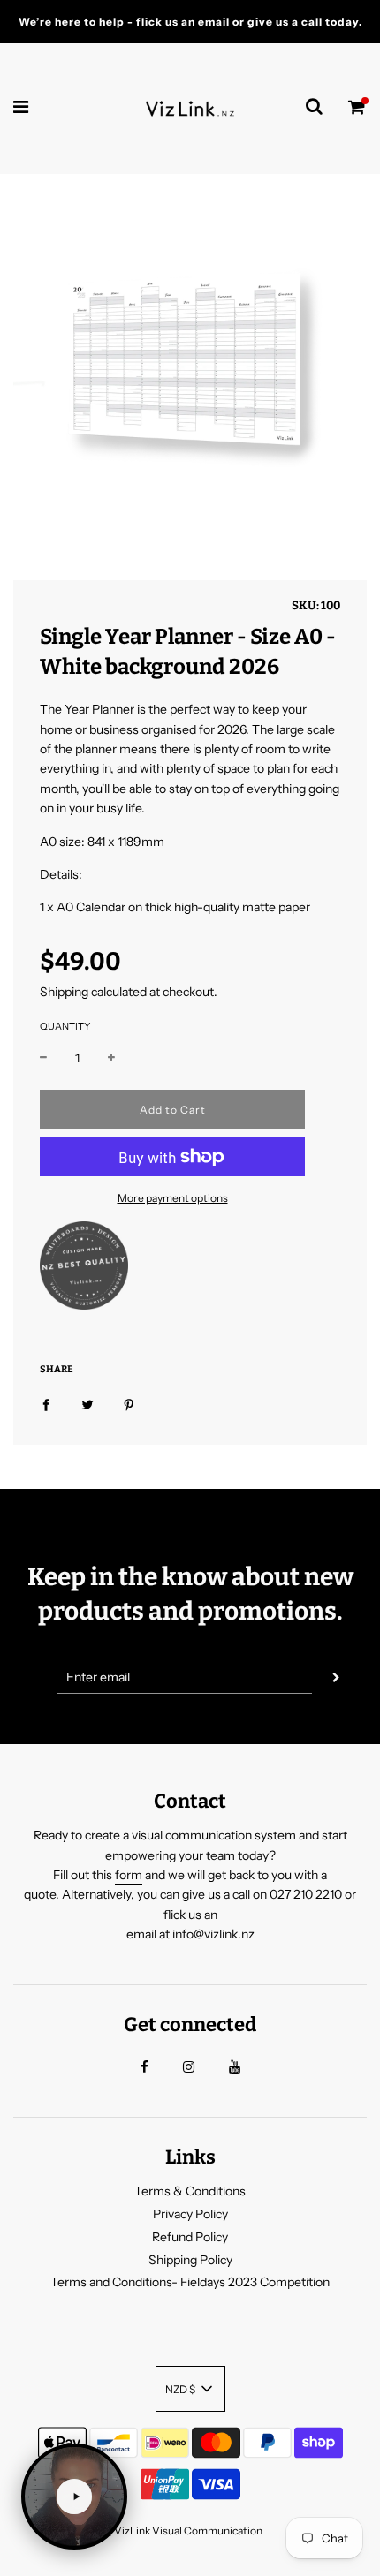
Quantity (65, 1026)
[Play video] (74, 2497)
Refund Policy (190, 2237)
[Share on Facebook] (46, 1404)
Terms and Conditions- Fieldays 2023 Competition (190, 2282)
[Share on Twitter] (87, 1404)
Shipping (64, 992)
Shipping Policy (190, 2260)
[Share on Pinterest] (129, 1404)
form (129, 1875)
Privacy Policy (190, 2214)
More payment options (173, 1198)
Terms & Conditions (190, 2191)
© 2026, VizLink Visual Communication (168, 2531)
